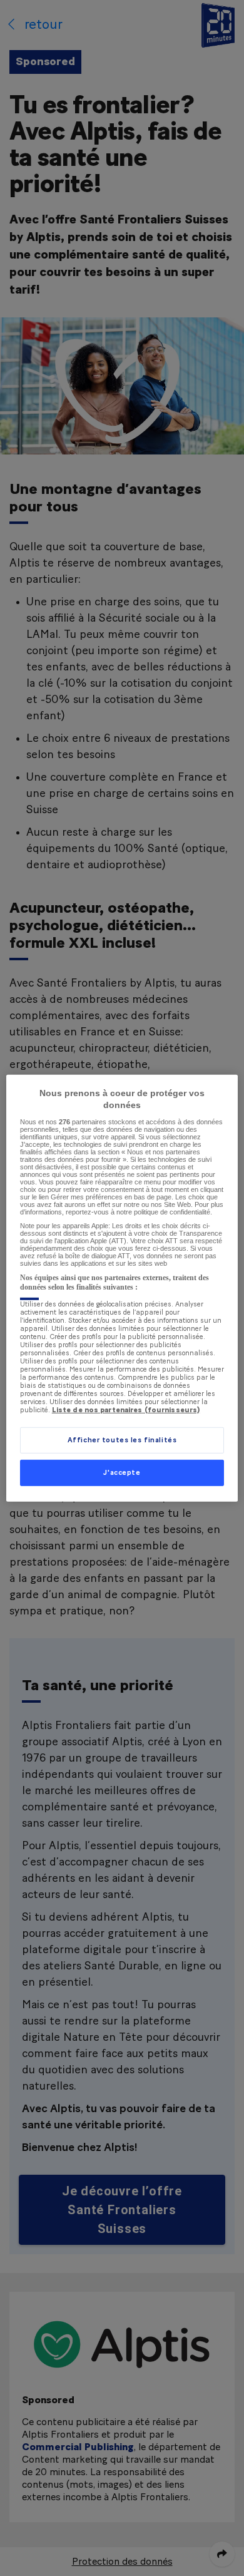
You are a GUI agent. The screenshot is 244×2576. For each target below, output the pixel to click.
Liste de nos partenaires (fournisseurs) (126, 1409)
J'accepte (122, 1473)
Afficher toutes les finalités (122, 1440)
